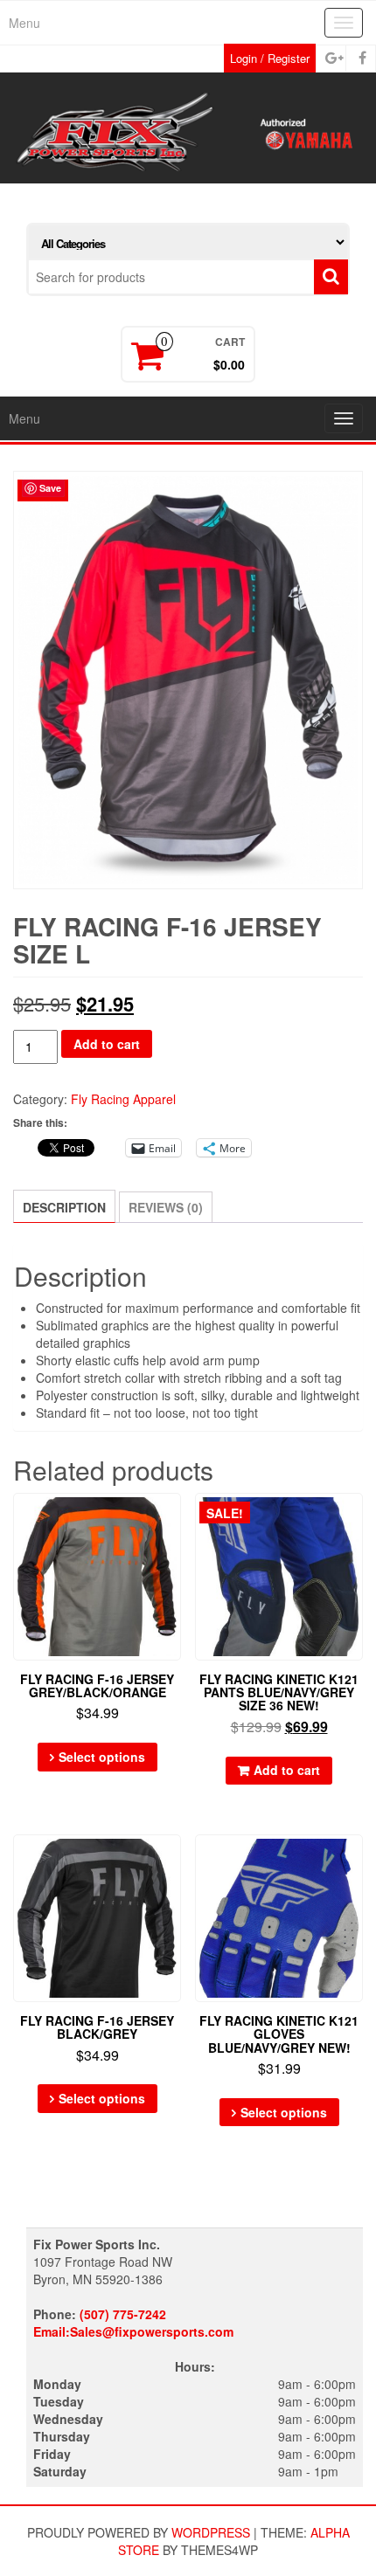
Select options (102, 1757)
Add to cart (107, 1044)
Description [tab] (64, 1207)
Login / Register (270, 58)
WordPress (211, 2532)
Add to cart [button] (287, 1770)
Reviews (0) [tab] (166, 1207)
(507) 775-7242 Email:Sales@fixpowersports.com (133, 2323)
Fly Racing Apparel (123, 1099)
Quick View (173, 1519)
